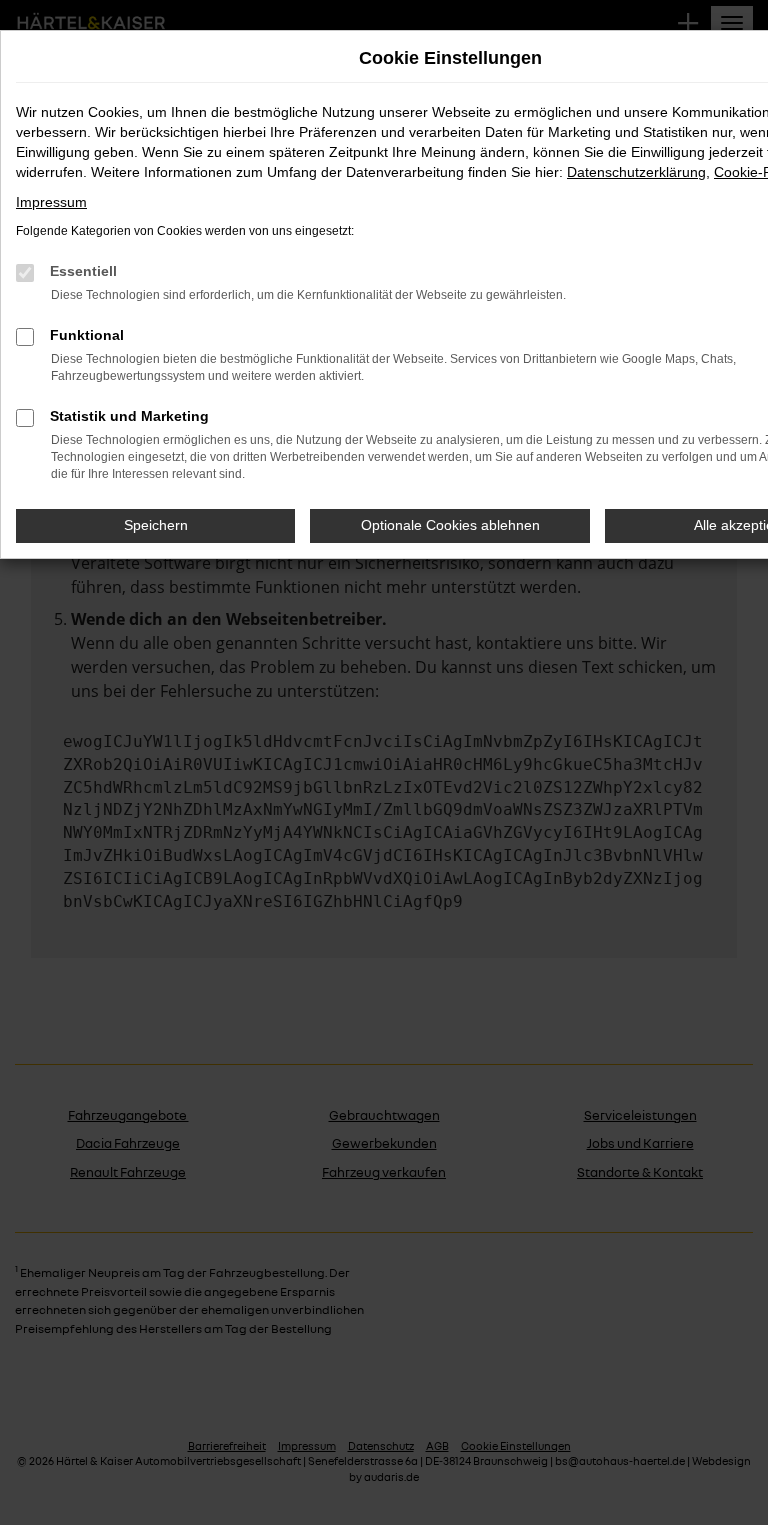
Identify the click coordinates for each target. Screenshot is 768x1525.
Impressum (51, 202)
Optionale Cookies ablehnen (450, 525)
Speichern (156, 525)
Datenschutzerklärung (636, 172)
